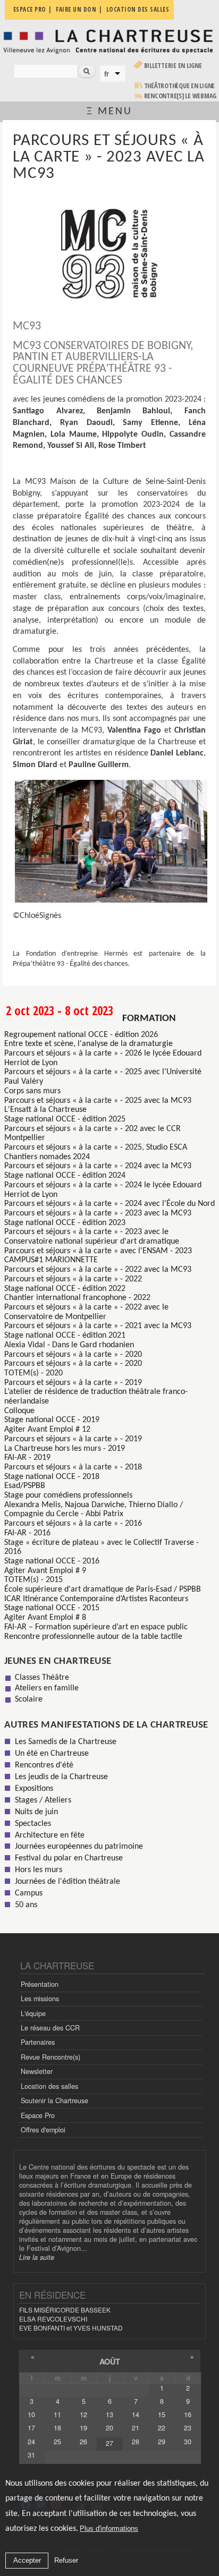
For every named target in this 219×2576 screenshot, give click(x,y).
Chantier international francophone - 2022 (77, 1298)
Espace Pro (38, 2115)
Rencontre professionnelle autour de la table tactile (93, 1637)
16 (188, 2415)
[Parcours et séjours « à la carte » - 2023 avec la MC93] (109, 253)
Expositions (34, 1789)
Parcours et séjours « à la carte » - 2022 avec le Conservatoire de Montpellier (86, 1312)
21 (136, 2428)
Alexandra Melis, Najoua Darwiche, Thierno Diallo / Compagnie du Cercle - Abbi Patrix (94, 1510)
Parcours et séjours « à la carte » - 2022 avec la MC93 (98, 1270)
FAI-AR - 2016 (27, 1533)
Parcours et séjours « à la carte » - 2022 (73, 1279)
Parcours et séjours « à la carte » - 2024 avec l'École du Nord (109, 1204)
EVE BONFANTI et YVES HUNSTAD (71, 2328)
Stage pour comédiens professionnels (68, 1495)
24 (31, 2442)
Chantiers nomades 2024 (47, 1157)
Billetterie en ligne (173, 66)
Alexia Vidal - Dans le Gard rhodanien (69, 1345)
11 (57, 2415)
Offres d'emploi (43, 2130)
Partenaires (38, 2042)
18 (57, 2428)
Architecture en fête (50, 1835)
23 (188, 2428)
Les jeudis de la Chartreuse (61, 1777)
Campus (29, 1893)
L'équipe (33, 2013)
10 (31, 2415)
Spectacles (33, 1824)
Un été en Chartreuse (52, 1754)
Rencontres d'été (44, 1765)
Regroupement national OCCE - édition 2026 (81, 1035)
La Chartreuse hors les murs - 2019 (65, 1449)
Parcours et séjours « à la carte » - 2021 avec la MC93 (98, 1326)
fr (107, 74)
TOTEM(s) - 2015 (33, 1580)
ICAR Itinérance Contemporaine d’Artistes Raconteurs (96, 1599)
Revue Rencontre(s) (50, 2057)
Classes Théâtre (42, 1678)
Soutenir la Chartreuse (54, 2101)
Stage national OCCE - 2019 (52, 1420)
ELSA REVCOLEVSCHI (53, 2319)
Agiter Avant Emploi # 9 (45, 1571)
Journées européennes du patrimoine (79, 1847)
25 (57, 2442)
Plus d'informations (109, 2528)
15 (162, 2415)
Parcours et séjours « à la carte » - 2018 (73, 1467)
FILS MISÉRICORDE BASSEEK (65, 2310)
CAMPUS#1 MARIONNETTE (51, 1260)
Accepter (27, 2560)
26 (83, 2442)
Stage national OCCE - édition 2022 (65, 1289)
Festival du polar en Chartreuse (69, 1858)
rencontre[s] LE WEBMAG (180, 96)
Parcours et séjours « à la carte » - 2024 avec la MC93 (98, 1166)
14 (136, 2415)
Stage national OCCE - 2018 (52, 1477)
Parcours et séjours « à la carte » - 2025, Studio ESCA (96, 1147)
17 (31, 2428)
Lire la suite (37, 2257)
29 (162, 2442)
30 (188, 2442)
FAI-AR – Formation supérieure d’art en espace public (96, 1627)
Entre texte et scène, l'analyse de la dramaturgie (89, 1044)
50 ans (26, 1905)
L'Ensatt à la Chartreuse (45, 1110)
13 (109, 2415)
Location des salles (49, 2086)
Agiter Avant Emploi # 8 (45, 1618)
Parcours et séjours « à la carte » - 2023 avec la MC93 (98, 1213)
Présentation (40, 1984)
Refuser (66, 2560)
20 (109, 2428)
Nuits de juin (36, 1812)
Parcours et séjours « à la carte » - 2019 (73, 1383)
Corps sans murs (32, 1091)
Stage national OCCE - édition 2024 (65, 1176)
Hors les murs (39, 1870)
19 (83, 2428)
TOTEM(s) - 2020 (33, 1373)
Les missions (40, 1999)
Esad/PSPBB (25, 1486)
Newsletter (37, 2071)
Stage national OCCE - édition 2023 (65, 1223)
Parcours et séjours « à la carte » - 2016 (73, 1524)
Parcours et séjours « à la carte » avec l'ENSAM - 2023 (98, 1251)
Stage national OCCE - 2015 (52, 1608)
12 (83, 2415)
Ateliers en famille (47, 1688)
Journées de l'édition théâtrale (68, 1882)
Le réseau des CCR (50, 2028)
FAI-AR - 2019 (27, 1458)
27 (109, 2443)
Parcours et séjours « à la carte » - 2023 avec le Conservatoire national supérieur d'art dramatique (92, 1237)
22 (162, 2428)
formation (149, 1019)
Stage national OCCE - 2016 (52, 1561)
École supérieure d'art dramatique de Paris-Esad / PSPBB (103, 1589)
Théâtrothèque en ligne (180, 86)
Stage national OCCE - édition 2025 (65, 1119)
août (110, 2361)
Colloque (19, 1411)
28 (136, 2442)
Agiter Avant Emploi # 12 (47, 1430)
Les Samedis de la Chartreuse (66, 1742)
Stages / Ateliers (43, 1800)
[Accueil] (109, 41)
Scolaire (29, 1699)
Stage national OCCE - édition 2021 (65, 1336)
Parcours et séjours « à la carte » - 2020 (73, 1355)
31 (31, 2455)
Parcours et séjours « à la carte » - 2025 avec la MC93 (98, 1101)
